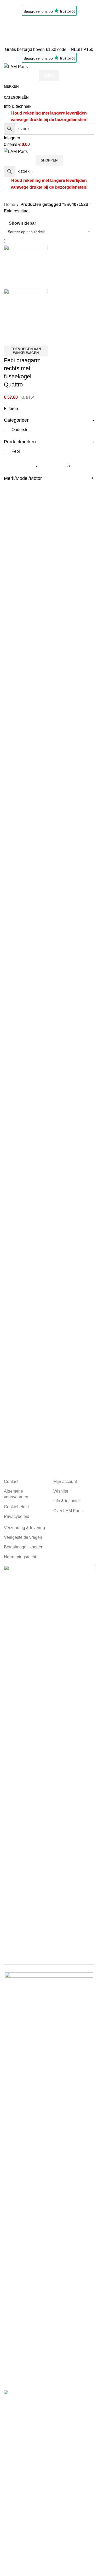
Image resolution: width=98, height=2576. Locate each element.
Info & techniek (18, 106)
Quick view (25, 339)
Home (10, 204)
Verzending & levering (24, 1528)
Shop (49, 76)
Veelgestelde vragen (23, 1537)
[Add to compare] (10, 339)
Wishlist (61, 1491)
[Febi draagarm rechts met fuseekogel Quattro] (26, 267)
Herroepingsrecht (20, 1557)
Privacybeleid (17, 1516)
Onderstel (21, 430)
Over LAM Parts (68, 1511)
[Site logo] (16, 66)
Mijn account (65, 1481)
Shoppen (49, 160)
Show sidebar (22, 223)
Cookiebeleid (16, 1507)
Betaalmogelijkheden (24, 1547)
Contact (11, 1481)
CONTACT (14, 36)
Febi (16, 451)
